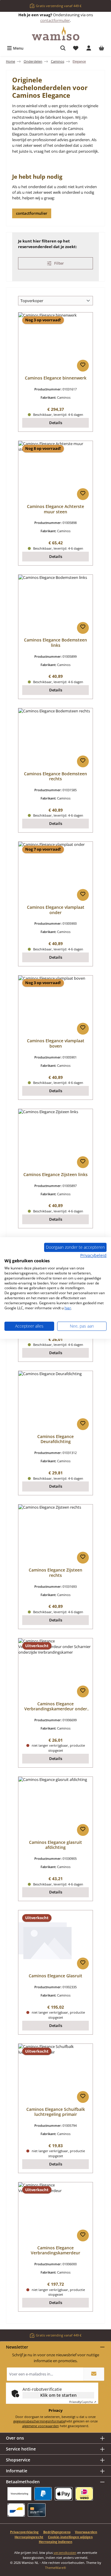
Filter (59, 263)
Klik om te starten (58, 2395)
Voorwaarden (86, 2532)
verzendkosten (65, 2553)
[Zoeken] (63, 48)
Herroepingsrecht (29, 2537)
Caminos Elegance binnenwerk (56, 378)
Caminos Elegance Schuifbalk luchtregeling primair (56, 2112)
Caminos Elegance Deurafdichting (55, 1439)
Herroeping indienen (55, 2542)
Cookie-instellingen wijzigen (70, 2537)
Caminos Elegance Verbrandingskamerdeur (55, 2250)
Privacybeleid (93, 1255)
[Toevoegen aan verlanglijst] (83, 366)
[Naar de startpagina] (56, 34)
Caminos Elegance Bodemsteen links (55, 643)
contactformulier (55, 20)
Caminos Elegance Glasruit (55, 1976)
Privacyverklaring (24, 2532)
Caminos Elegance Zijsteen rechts (55, 1573)
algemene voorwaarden (41, 2426)
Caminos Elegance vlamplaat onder (56, 910)
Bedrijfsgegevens (57, 2532)
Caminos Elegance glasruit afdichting (55, 1845)
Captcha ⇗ (83, 2402)
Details (56, 423)
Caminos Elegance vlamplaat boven (56, 1043)
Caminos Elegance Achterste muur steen (55, 509)
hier (68, 1308)
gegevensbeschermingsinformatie (39, 2421)
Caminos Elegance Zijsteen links (55, 1175)
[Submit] (94, 2374)
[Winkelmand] (102, 48)
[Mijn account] (89, 48)
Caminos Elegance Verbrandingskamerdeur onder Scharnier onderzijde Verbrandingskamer (56, 1706)
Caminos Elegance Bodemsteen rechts (55, 776)
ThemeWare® (55, 2568)
